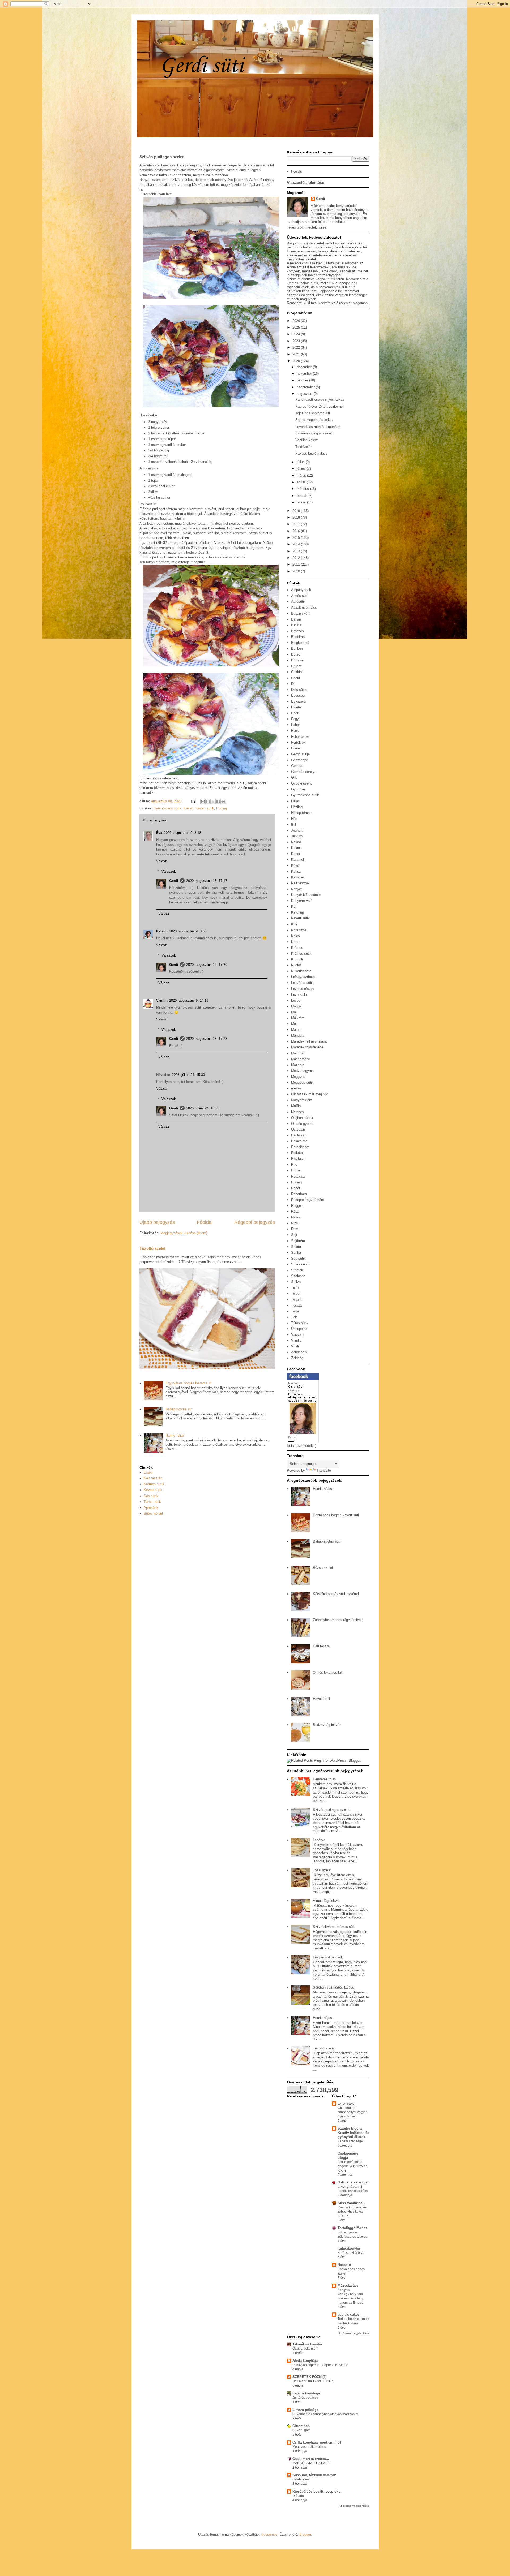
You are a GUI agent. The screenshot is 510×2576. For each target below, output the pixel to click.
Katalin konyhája (306, 2393)
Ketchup (297, 912)
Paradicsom (300, 1147)
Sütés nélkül (153, 1513)
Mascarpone (301, 1059)
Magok (296, 1006)
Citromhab (301, 2426)
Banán (296, 619)
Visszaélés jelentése (305, 182)
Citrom (296, 666)
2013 (297, 551)
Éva (159, 833)
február (303, 496)
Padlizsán (299, 1135)
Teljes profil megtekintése (307, 227)
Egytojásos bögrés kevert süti (188, 1383)
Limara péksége (305, 2410)
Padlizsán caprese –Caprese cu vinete (320, 2365)
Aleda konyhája (305, 2361)
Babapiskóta (301, 613)
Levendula (299, 995)
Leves (296, 1000)
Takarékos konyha (307, 2344)
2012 (297, 558)
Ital (294, 824)
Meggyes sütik (302, 1082)
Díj (293, 684)
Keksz (296, 871)
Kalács (296, 848)
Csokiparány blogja (348, 2155)
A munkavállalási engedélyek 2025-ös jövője (352, 2166)
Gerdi (174, 881)
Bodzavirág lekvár (327, 1725)
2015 (297, 538)
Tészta (296, 1305)
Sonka (296, 1253)
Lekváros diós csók (328, 1957)
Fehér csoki (300, 737)
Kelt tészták (153, 1478)
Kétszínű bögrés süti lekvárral (336, 1594)
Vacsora (297, 1335)
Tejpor (296, 1293)
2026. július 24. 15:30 (188, 1075)
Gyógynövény (302, 783)
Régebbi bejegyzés (255, 1222)
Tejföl (295, 1288)
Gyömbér (298, 789)
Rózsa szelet (323, 1568)
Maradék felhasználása (309, 1041)
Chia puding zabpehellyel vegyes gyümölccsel (352, 2112)
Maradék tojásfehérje (307, 1047)
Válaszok (169, 871)
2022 (297, 348)
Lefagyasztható (303, 977)
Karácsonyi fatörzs (351, 2253)
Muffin (296, 1106)
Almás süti (299, 596)
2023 (297, 341)
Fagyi (295, 719)
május (302, 475)
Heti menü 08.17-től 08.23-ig (313, 2381)
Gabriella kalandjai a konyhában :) (353, 2184)
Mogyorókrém (302, 1100)
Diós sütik (299, 690)
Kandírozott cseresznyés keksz (320, 400)
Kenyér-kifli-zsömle (306, 895)
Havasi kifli (321, 1699)
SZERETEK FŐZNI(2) (309, 2377)
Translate (324, 1470)
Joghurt (297, 830)
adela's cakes (348, 2314)
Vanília (296, 1340)
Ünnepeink (299, 1329)
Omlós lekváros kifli (328, 1672)
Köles (296, 936)
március (303, 489)
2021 (297, 354)
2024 (297, 334)
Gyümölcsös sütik (167, 808)
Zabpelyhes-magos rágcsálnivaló (338, 1620)
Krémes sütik (154, 1484)
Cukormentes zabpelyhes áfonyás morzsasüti (325, 2414)
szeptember (306, 387)
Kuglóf (296, 965)
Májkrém (298, 1018)
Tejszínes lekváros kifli (313, 413)
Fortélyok (298, 742)
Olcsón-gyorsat (303, 1124)
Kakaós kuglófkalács (311, 453)
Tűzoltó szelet (152, 1248)
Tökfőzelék (304, 447)
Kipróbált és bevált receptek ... (317, 2491)
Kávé (295, 866)
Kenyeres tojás (324, 1779)
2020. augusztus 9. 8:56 (188, 931)
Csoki (148, 1472)
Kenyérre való (302, 901)
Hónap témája (302, 813)
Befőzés (297, 631)
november (305, 374)
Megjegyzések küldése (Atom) (184, 1233)
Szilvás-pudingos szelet (314, 433)
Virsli (295, 1346)
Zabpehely (299, 1352)
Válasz (161, 861)
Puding (222, 808)
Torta (295, 1311)
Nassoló (344, 2265)
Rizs (295, 1223)
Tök (294, 1317)
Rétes (296, 1217)
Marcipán (298, 1053)
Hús (294, 819)
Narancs (297, 1112)
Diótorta (298, 2496)
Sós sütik (151, 1496)
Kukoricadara (301, 971)
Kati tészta (321, 1646)
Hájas (296, 801)
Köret (295, 942)
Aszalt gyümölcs (304, 607)
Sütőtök (297, 1270)
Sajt (294, 1235)
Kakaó (188, 808)
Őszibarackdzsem (305, 2349)
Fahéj (295, 725)
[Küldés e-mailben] (203, 802)
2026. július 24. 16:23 (203, 1108)
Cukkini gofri (301, 2430)
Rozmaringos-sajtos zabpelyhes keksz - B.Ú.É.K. (352, 2212)
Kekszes (298, 877)
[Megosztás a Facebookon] (218, 802)
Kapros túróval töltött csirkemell (320, 406)
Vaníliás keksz (307, 440)
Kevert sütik (205, 808)
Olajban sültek (302, 1118)
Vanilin (162, 1000)
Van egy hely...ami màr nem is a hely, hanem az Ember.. (351, 2298)
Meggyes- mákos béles (309, 2447)
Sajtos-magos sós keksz (314, 420)
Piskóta (297, 1153)
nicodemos (269, 2534)
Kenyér (297, 889)
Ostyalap (298, 1129)
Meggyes (298, 1077)
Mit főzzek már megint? (309, 1094)
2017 (297, 524)
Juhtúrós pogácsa (305, 2398)
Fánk (295, 731)
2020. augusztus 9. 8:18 (182, 833)
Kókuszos (299, 930)
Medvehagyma (302, 1071)
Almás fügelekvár (326, 1901)
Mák (294, 1024)
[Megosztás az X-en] (213, 802)
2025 (297, 327)
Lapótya (319, 1840)
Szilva (296, 1282)
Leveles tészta (302, 989)
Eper (295, 713)
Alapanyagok (301, 590)
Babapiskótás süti (179, 1409)
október (303, 380)
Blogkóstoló (300, 643)
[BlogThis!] (208, 802)
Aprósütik (151, 1508)
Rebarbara (299, 1194)
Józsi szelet (322, 1870)
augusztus (305, 394)
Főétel (296, 748)
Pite (294, 1164)
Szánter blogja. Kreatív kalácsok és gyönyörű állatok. (353, 2133)
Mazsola (298, 1065)
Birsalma (298, 637)
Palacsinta (299, 1141)
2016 (297, 531)
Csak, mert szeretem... (311, 2459)
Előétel (296, 707)
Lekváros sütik (302, 983)
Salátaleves (301, 2479)
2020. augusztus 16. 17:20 (207, 965)
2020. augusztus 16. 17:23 (207, 1039)
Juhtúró (297, 836)
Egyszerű (298, 701)
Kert (294, 906)
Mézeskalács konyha (348, 2288)
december (305, 367)
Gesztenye (299, 760)
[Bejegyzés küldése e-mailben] (193, 801)
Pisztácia (298, 1159)
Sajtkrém (298, 1241)
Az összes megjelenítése (354, 2333)
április (302, 482)
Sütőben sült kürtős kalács (333, 1987)
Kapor (296, 854)
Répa (295, 1211)
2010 (297, 571)
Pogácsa (298, 1176)
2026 (297, 321)
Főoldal (205, 1222)
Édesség (298, 695)
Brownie (297, 660)
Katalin (162, 931)
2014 (297, 544)
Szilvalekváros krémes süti (334, 1927)
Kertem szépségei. (351, 2141)
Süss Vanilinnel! (351, 2203)
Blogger (305, 2534)
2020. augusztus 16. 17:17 (207, 881)
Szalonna (298, 1276)
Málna (296, 1030)
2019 (297, 511)
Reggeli (297, 1206)
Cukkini (297, 672)
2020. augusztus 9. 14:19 (189, 1000)
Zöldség (297, 1358)
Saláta (296, 1247)
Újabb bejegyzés (157, 1222)
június (302, 469)
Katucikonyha (349, 2248)
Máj (294, 1012)
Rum (295, 1229)
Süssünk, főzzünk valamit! (314, 2475)
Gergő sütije (300, 754)
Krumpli (297, 959)
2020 (297, 361)
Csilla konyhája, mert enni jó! (317, 2442)
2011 (297, 564)
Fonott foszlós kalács (353, 2191)
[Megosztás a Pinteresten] (223, 802)
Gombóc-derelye (304, 772)
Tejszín (297, 1300)
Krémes (297, 948)
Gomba (297, 766)
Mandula (298, 1035)
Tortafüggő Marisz (352, 2228)
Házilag (297, 807)
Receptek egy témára (308, 1200)
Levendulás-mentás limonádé (318, 427)
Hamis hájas (175, 1435)
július (301, 462)
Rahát (296, 1188)
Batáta (296, 625)
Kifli (294, 924)
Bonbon (297, 649)
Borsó (296, 654)
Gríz (294, 777)
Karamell (298, 860)
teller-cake (346, 2103)
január (302, 502)
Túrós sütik (152, 1502)
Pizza (296, 1170)
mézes (296, 1088)
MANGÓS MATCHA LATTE (312, 2463)
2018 (297, 517)
